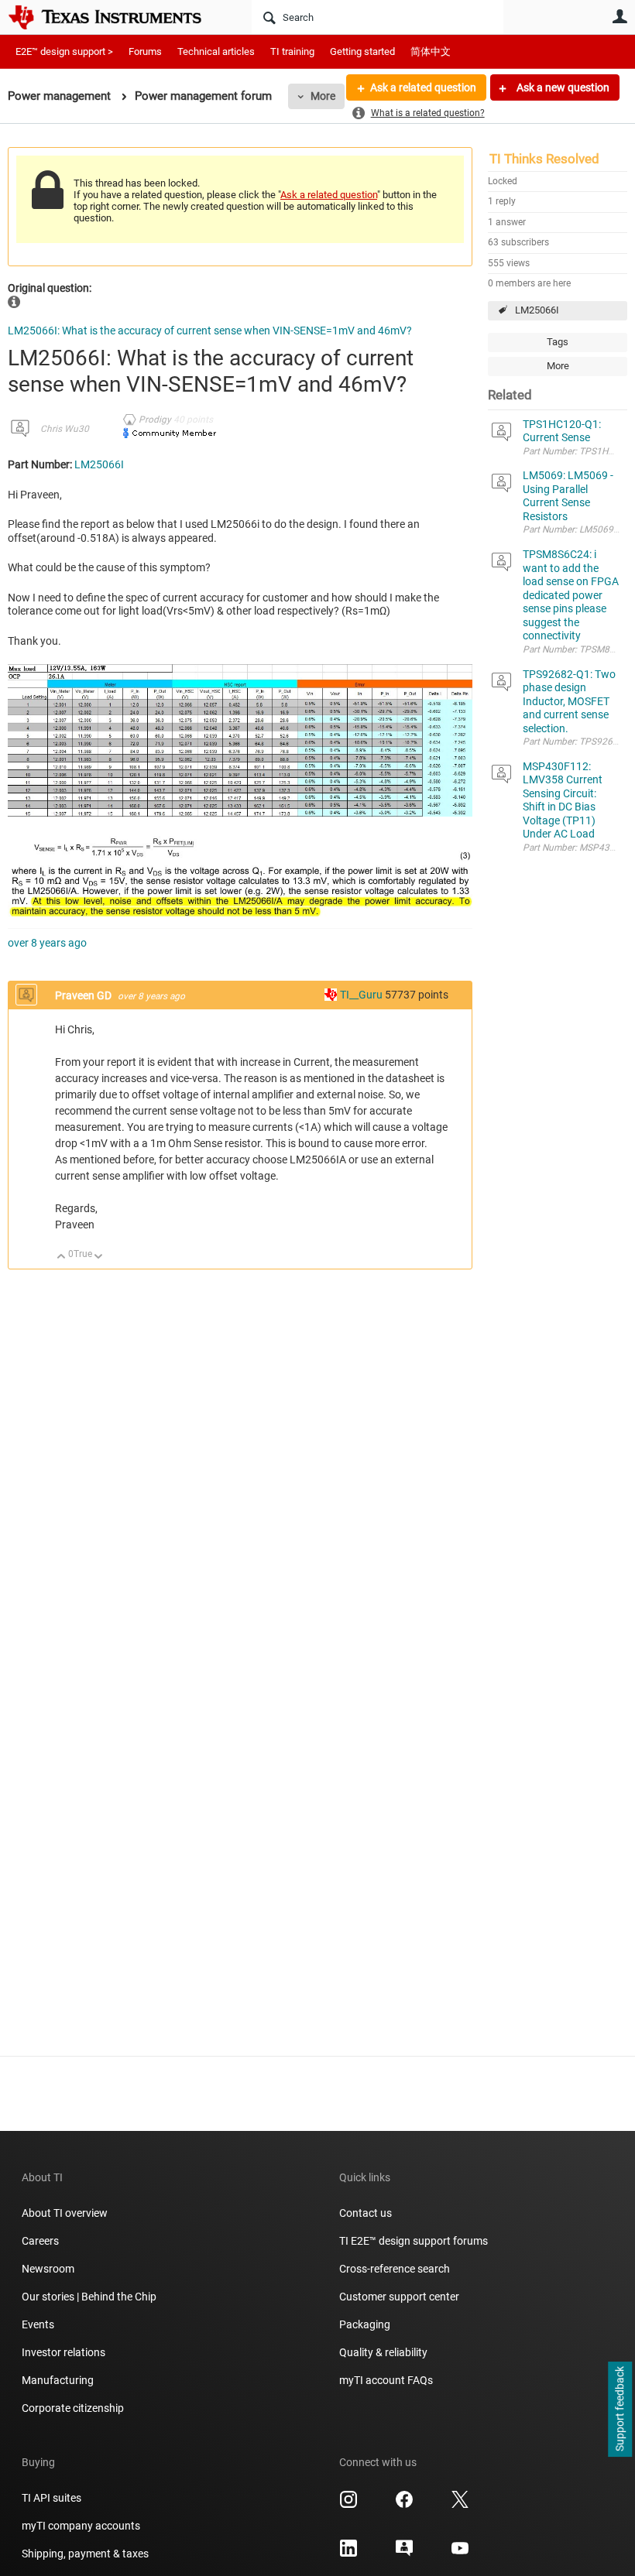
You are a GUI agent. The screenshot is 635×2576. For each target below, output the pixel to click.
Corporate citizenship (73, 2408)
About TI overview (65, 2213)
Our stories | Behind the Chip (89, 2297)
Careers (40, 2241)
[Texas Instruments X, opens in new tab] (460, 2505)
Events (38, 2324)
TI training (292, 51)
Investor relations (63, 2352)
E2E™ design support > (64, 51)
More (323, 96)
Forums (145, 51)
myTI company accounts (81, 2526)
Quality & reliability (383, 2352)
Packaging (365, 2324)
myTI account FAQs (386, 2380)
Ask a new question (562, 87)
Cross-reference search (395, 2269)
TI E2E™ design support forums (414, 2241)
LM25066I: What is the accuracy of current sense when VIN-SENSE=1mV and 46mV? (210, 331)
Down (99, 1257)
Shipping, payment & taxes (85, 2554)
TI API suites (51, 2498)
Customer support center (399, 2297)
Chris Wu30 (65, 429)
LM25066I (537, 310)
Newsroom (48, 2269)
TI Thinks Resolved (544, 159)
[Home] (116, 17)
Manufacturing (58, 2380)
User (620, 16)
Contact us (366, 2213)
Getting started (362, 51)
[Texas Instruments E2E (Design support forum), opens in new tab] (404, 2554)
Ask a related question (423, 87)
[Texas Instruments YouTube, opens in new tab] (460, 2554)
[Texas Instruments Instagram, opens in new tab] (348, 2505)
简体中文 (431, 51)
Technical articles (216, 51)
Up (62, 1257)
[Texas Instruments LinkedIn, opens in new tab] (348, 2554)
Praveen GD (84, 995)
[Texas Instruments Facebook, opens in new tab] (404, 2505)
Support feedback (620, 2410)
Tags (558, 342)
